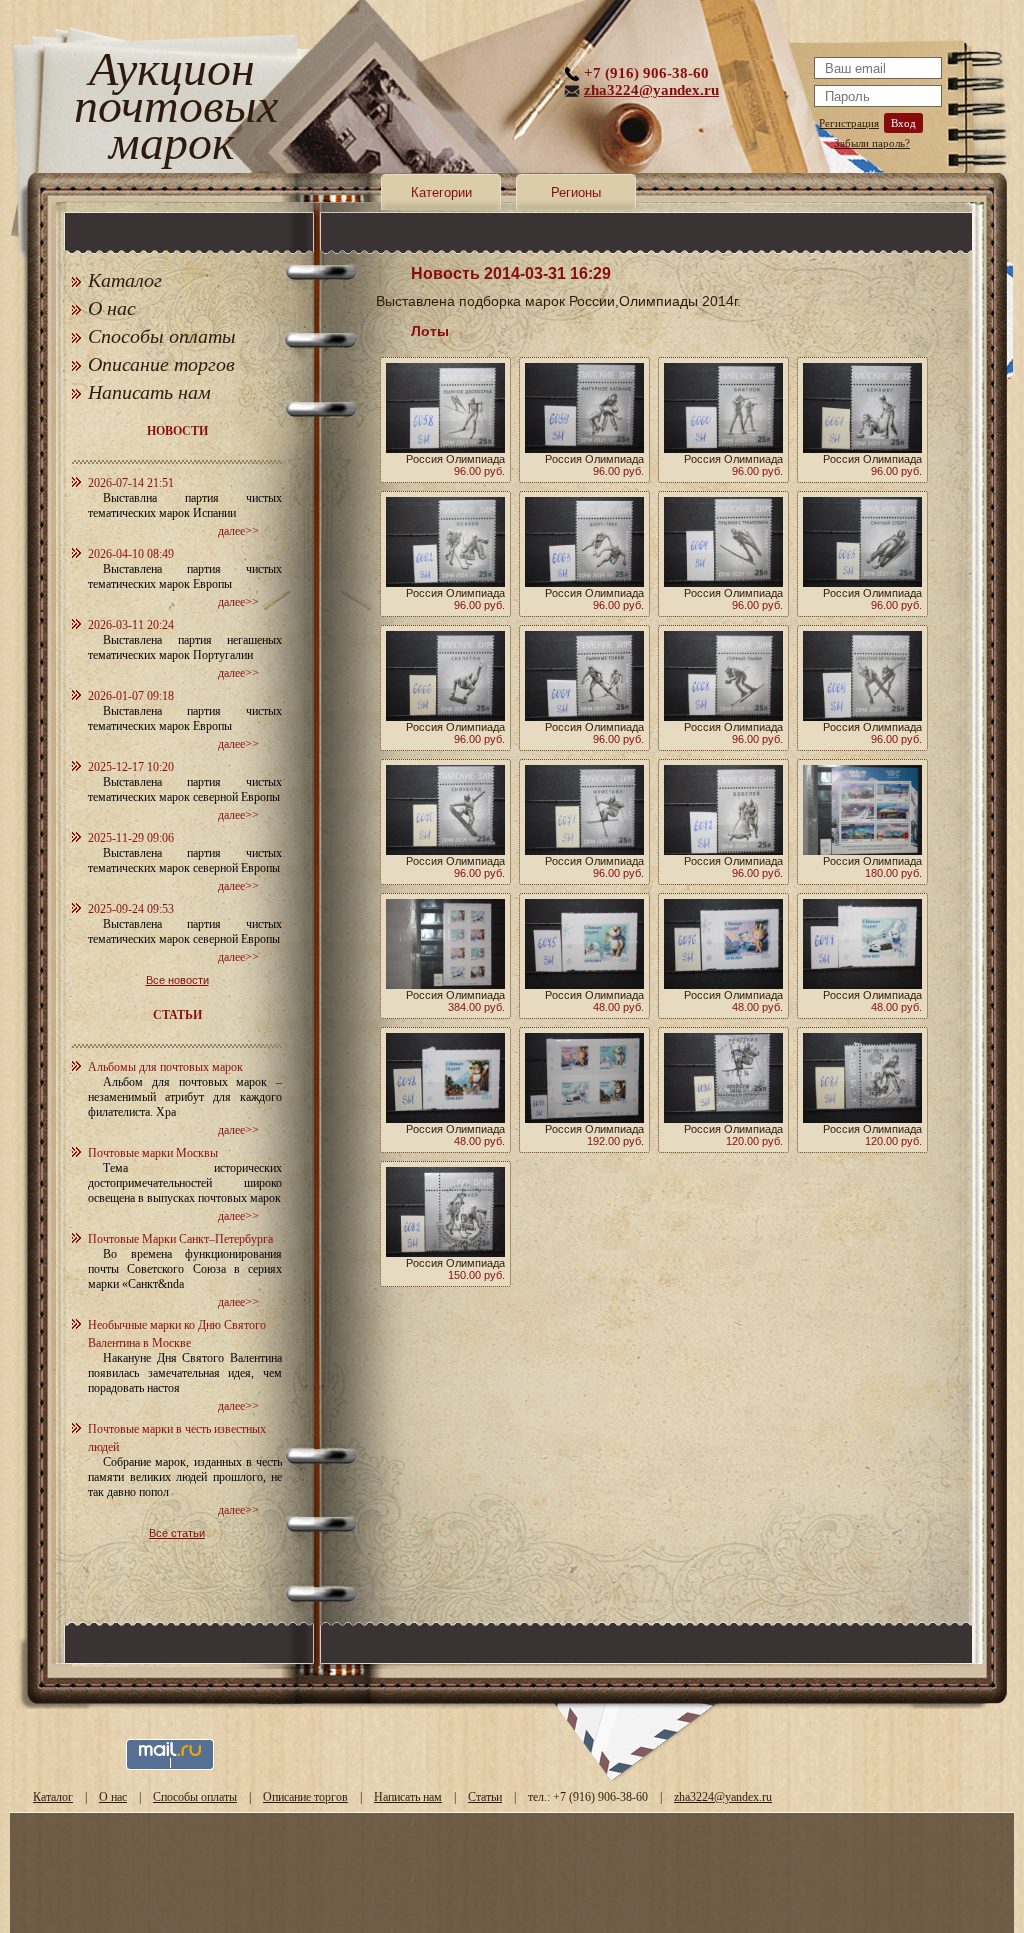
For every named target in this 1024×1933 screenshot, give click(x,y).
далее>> (238, 531)
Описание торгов (161, 364)
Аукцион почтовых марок (171, 109)
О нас (112, 308)
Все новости (177, 980)
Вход (903, 123)
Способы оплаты (162, 336)
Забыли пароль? (872, 143)
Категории (441, 192)
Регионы (576, 192)
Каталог (125, 280)
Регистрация (849, 123)
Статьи (485, 1797)
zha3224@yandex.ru (651, 90)
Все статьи (177, 1533)
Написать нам (149, 392)
